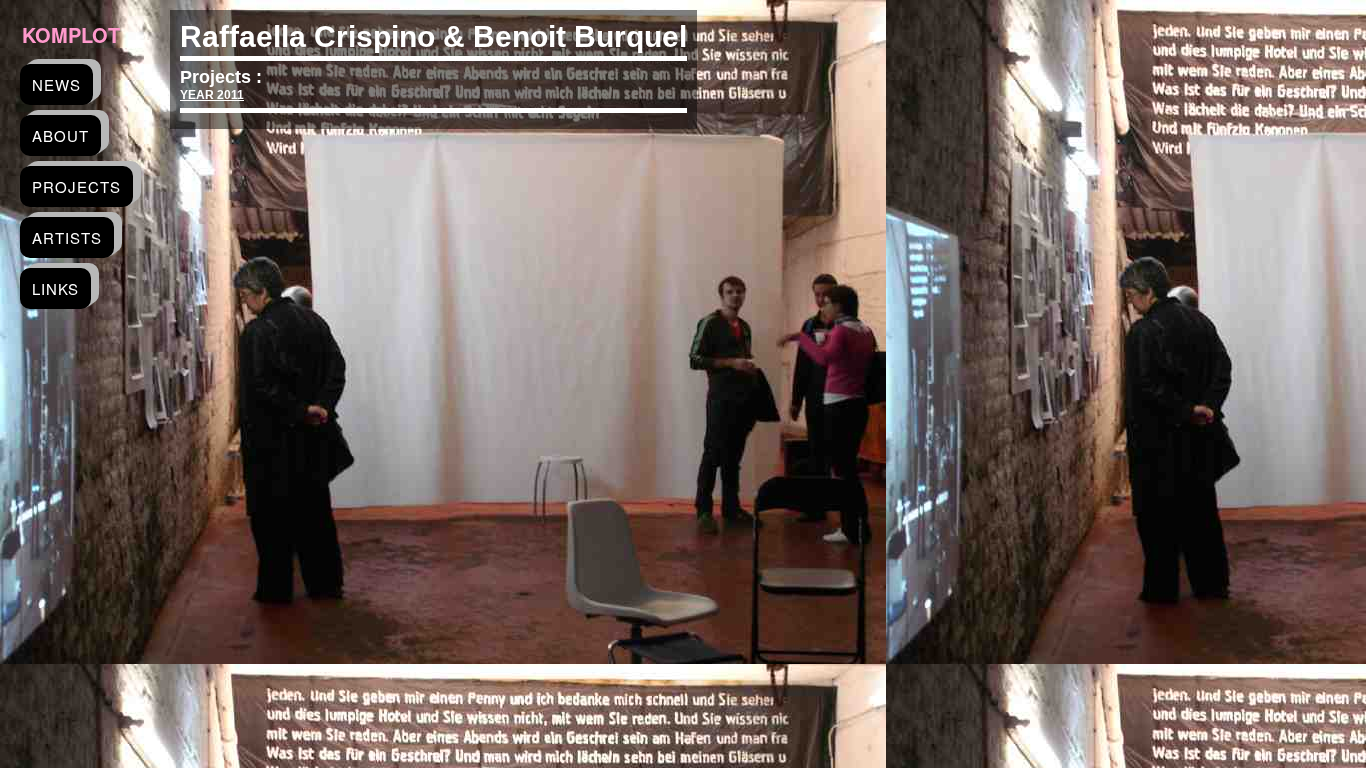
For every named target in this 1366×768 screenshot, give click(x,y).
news (56, 84)
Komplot (71, 34)
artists (67, 237)
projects (76, 186)
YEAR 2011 (212, 95)
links (55, 288)
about (60, 135)
